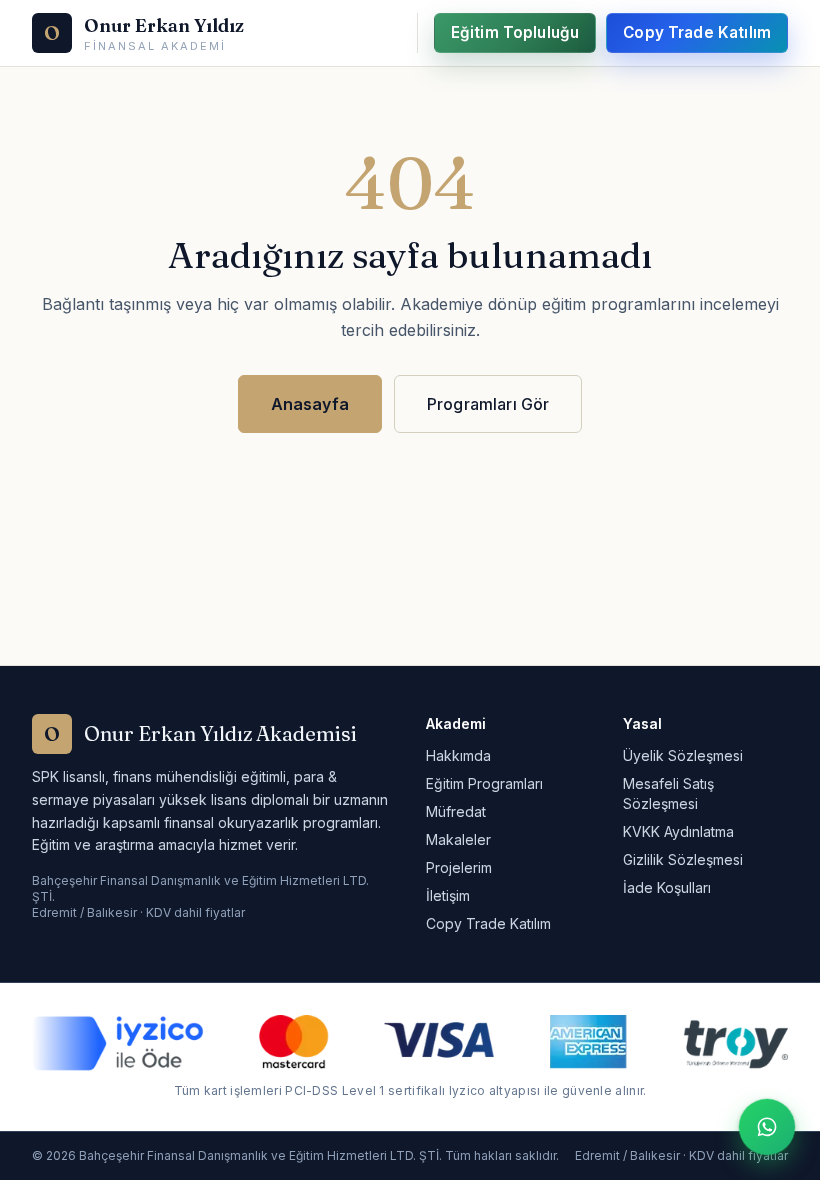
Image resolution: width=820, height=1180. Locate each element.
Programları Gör (488, 404)
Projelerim (459, 867)
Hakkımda (458, 755)
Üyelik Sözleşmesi (683, 755)
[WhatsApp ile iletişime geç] (767, 1127)
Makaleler (458, 839)
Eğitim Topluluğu (515, 32)
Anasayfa (310, 404)
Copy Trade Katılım (697, 32)
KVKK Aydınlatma (678, 831)
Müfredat (456, 811)
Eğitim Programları (484, 783)
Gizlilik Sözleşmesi (683, 859)
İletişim (448, 895)
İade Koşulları (667, 887)
